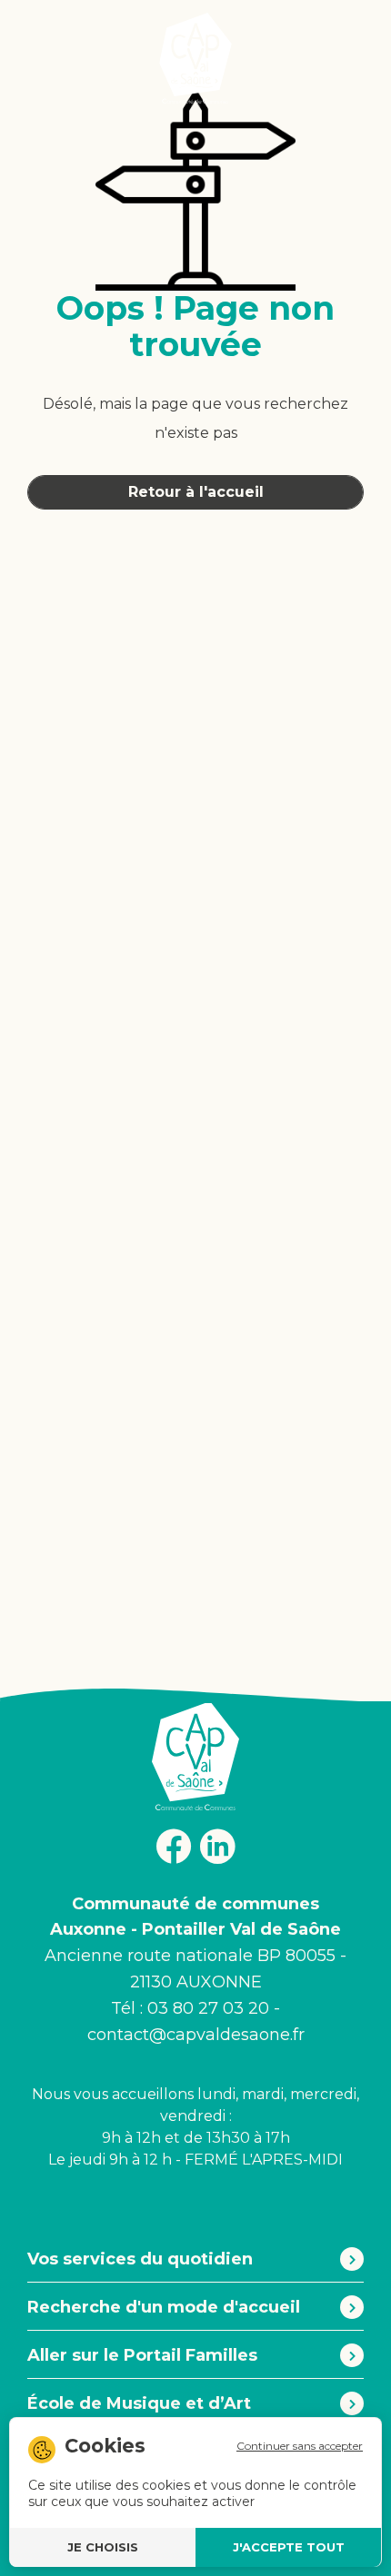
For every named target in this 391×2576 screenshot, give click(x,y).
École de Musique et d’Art (139, 2403)
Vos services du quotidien (140, 2259)
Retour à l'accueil (196, 492)
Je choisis (103, 2547)
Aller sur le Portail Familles (142, 2355)
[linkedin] (217, 1846)
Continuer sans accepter (300, 2446)
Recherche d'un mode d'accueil (164, 2307)
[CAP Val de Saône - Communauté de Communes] (195, 58)
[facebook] (174, 1846)
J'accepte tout (289, 2547)
